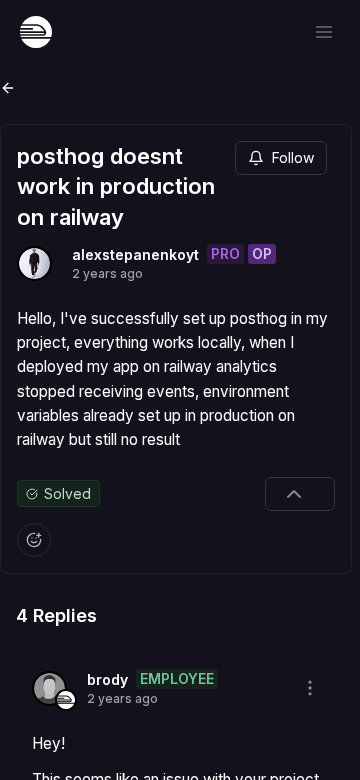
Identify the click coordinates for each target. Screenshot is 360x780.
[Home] (36, 32)
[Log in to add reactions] (34, 540)
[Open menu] (324, 32)
